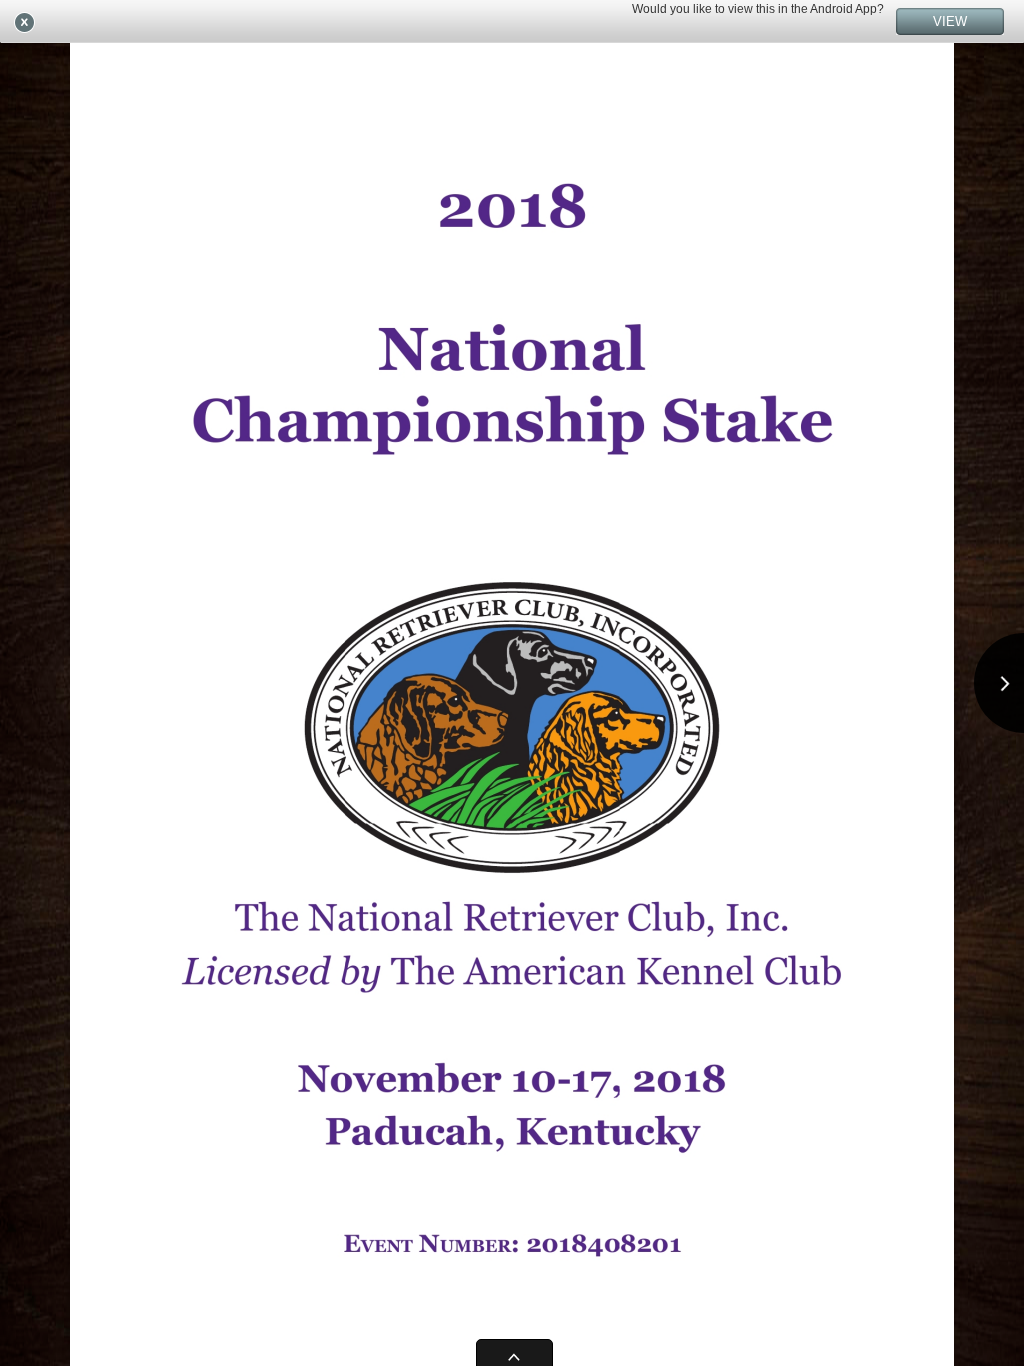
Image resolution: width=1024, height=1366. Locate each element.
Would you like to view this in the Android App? (758, 9)
